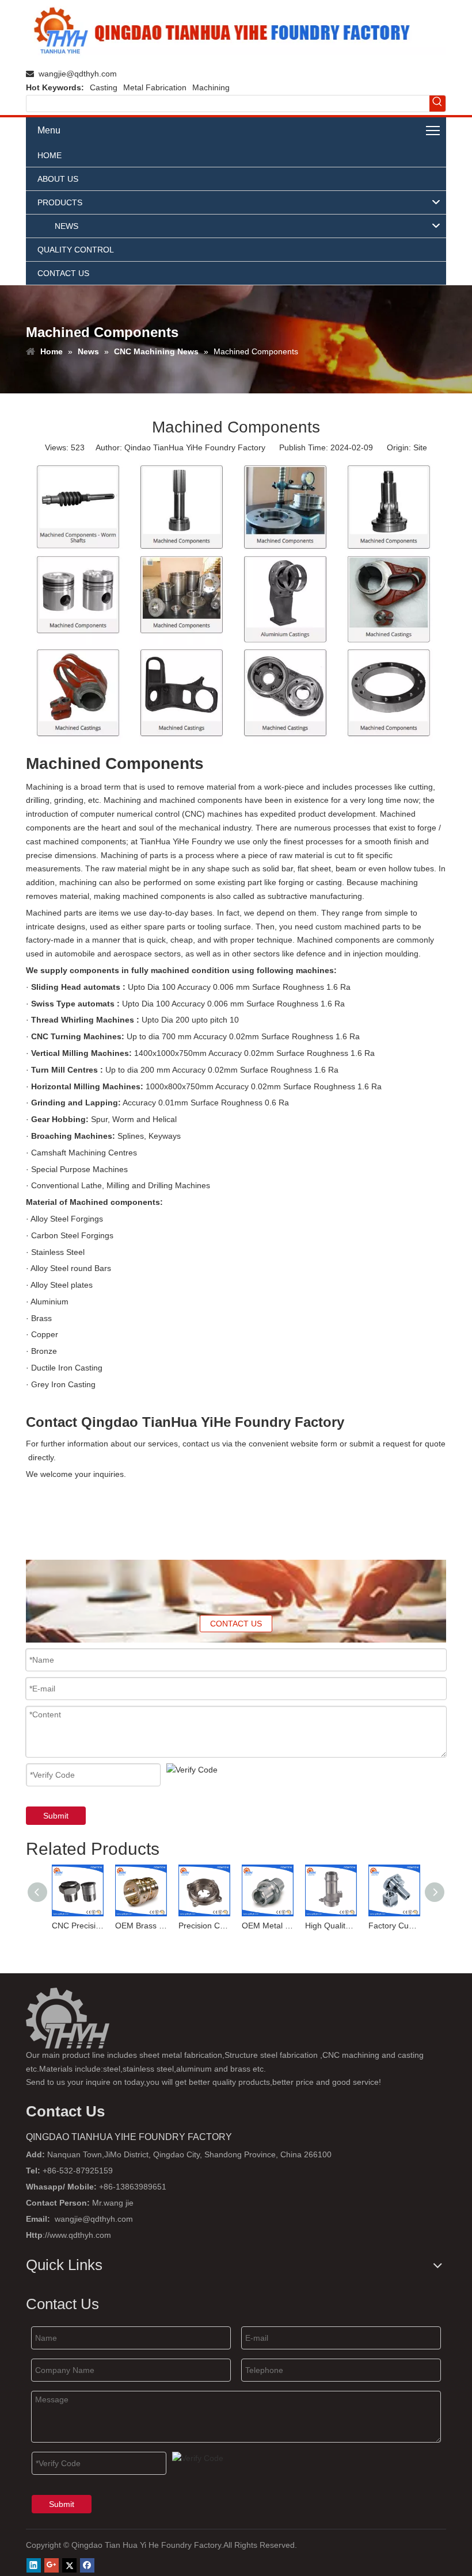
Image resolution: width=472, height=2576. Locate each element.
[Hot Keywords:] (437, 104)
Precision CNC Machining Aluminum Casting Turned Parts (142, 1926)
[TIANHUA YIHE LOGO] (236, 32)
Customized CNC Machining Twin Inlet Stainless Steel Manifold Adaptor (395, 1926)
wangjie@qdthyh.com (78, 74)
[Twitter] (69, 2565)
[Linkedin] (34, 2565)
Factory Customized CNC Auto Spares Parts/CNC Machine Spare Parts (332, 1926)
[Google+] (52, 2565)
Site (420, 447)
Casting (104, 87)
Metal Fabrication (155, 87)
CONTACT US (236, 1624)
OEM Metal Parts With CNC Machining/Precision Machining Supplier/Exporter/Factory (205, 1926)
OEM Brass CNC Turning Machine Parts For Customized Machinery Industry (78, 1926)
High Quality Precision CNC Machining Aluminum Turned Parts (268, 1926)
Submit (56, 1816)
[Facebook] (87, 2565)
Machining (211, 87)
